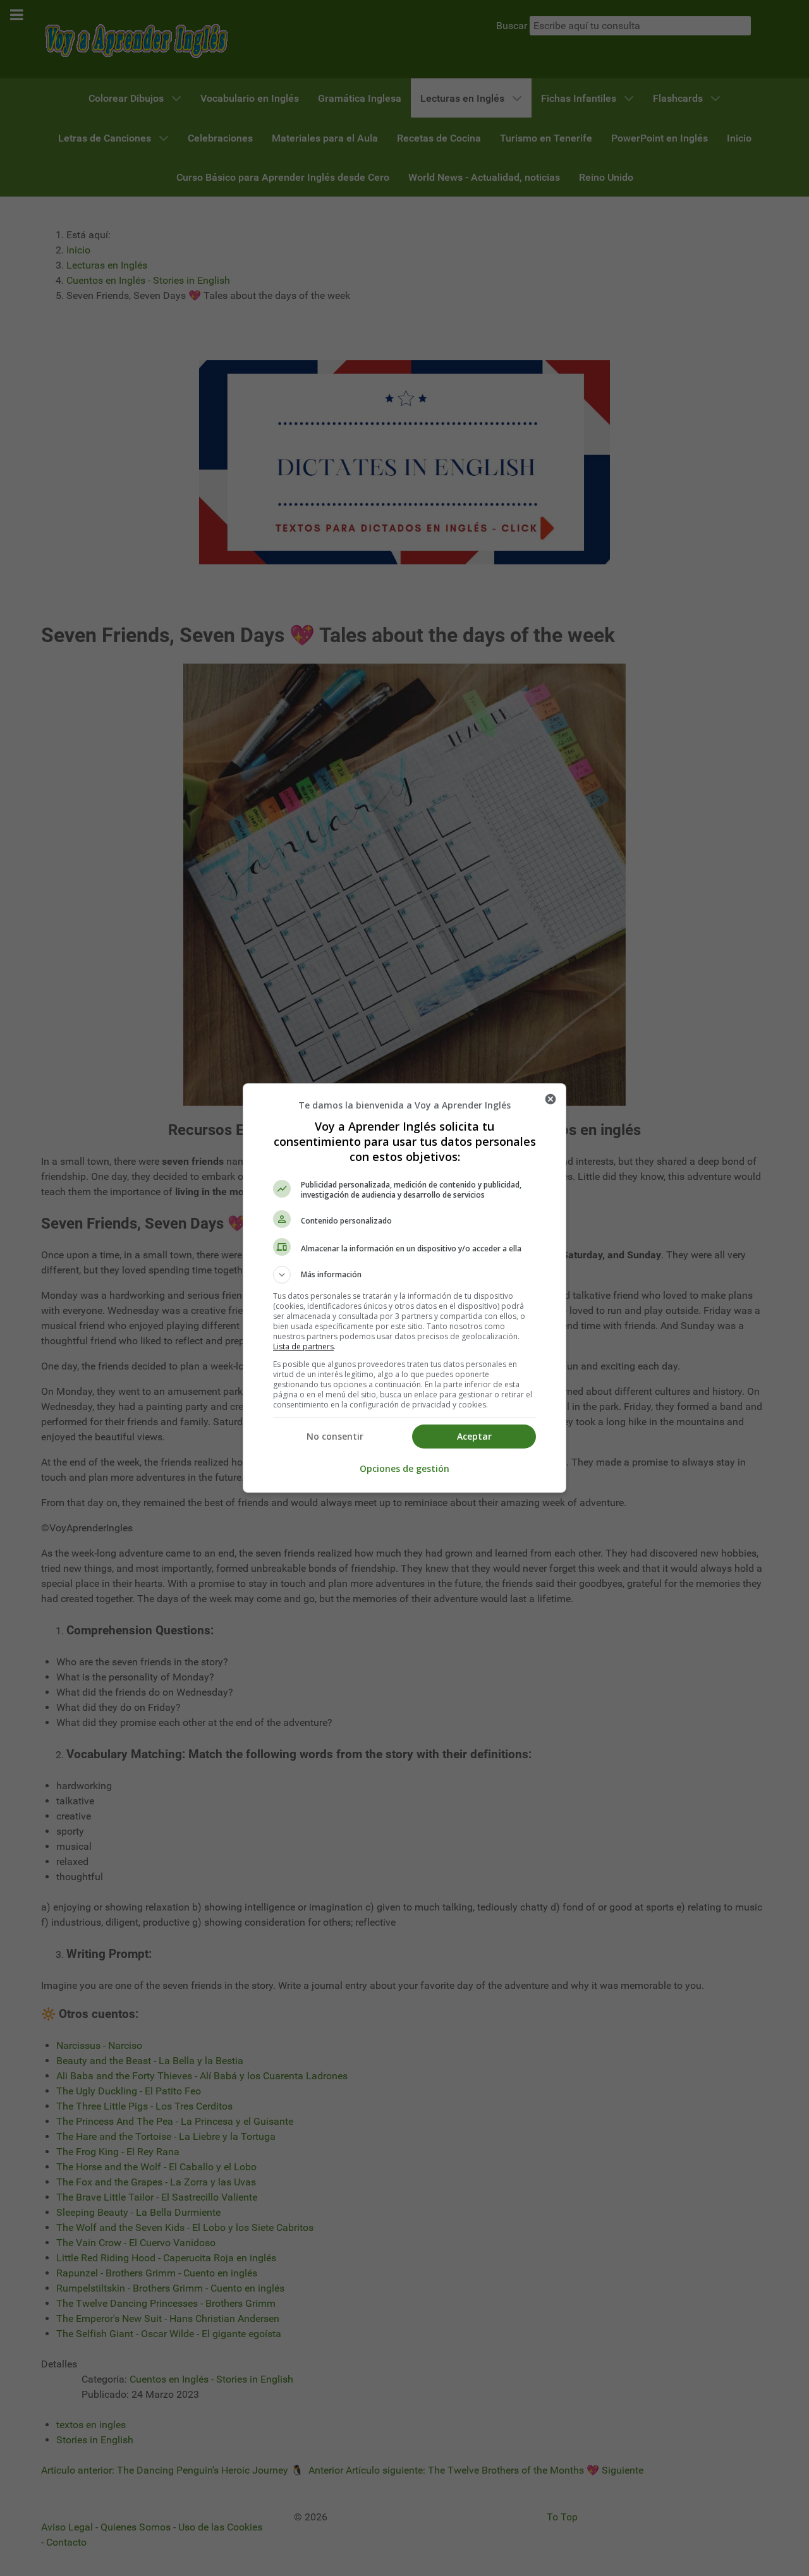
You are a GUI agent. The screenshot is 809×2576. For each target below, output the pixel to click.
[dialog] (404, 1288)
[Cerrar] (550, 1099)
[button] (404, 1275)
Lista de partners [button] (303, 1346)
